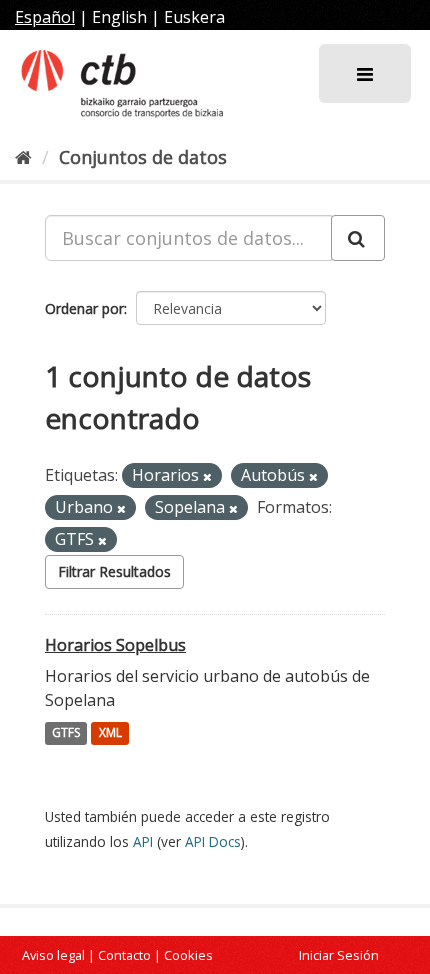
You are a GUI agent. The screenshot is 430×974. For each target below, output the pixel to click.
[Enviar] (358, 238)
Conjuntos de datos (143, 157)
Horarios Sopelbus (115, 645)
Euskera (194, 17)
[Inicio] (23, 157)
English (119, 17)
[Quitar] (207, 476)
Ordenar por (84, 308)
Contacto (124, 955)
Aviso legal (53, 955)
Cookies (188, 955)
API (143, 841)
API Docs (213, 841)
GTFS (66, 733)
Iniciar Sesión (339, 955)
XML (110, 733)
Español (45, 17)
